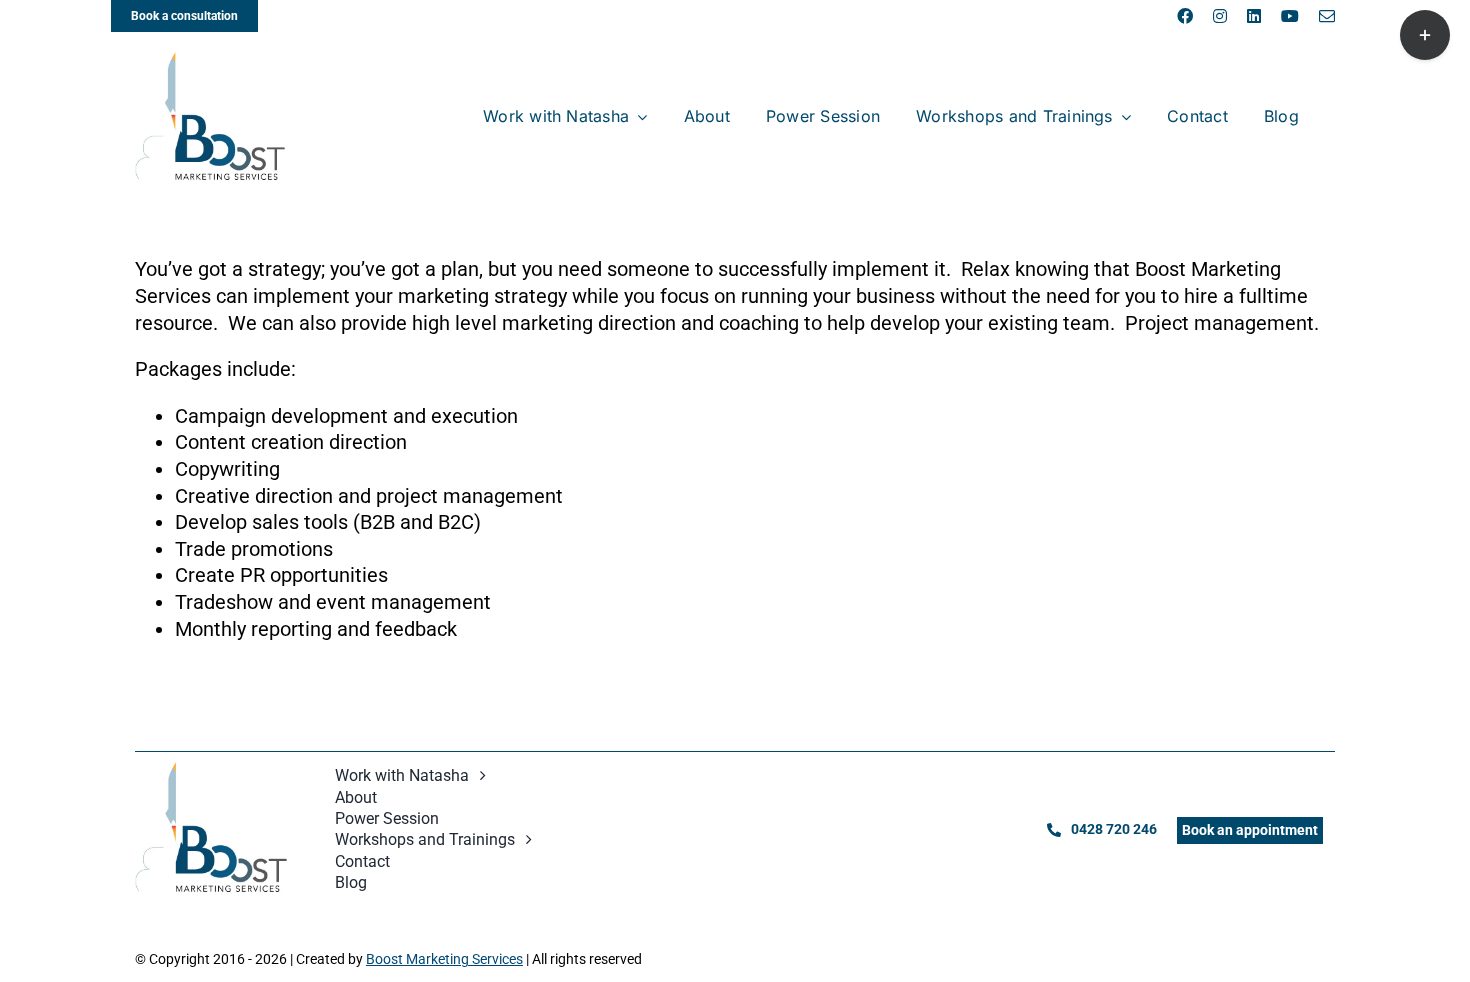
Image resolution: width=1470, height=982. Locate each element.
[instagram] (1220, 16)
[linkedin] (1254, 16)
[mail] (1327, 16)
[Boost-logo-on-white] (210, 62)
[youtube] (1290, 16)
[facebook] (1185, 16)
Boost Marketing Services (444, 959)
